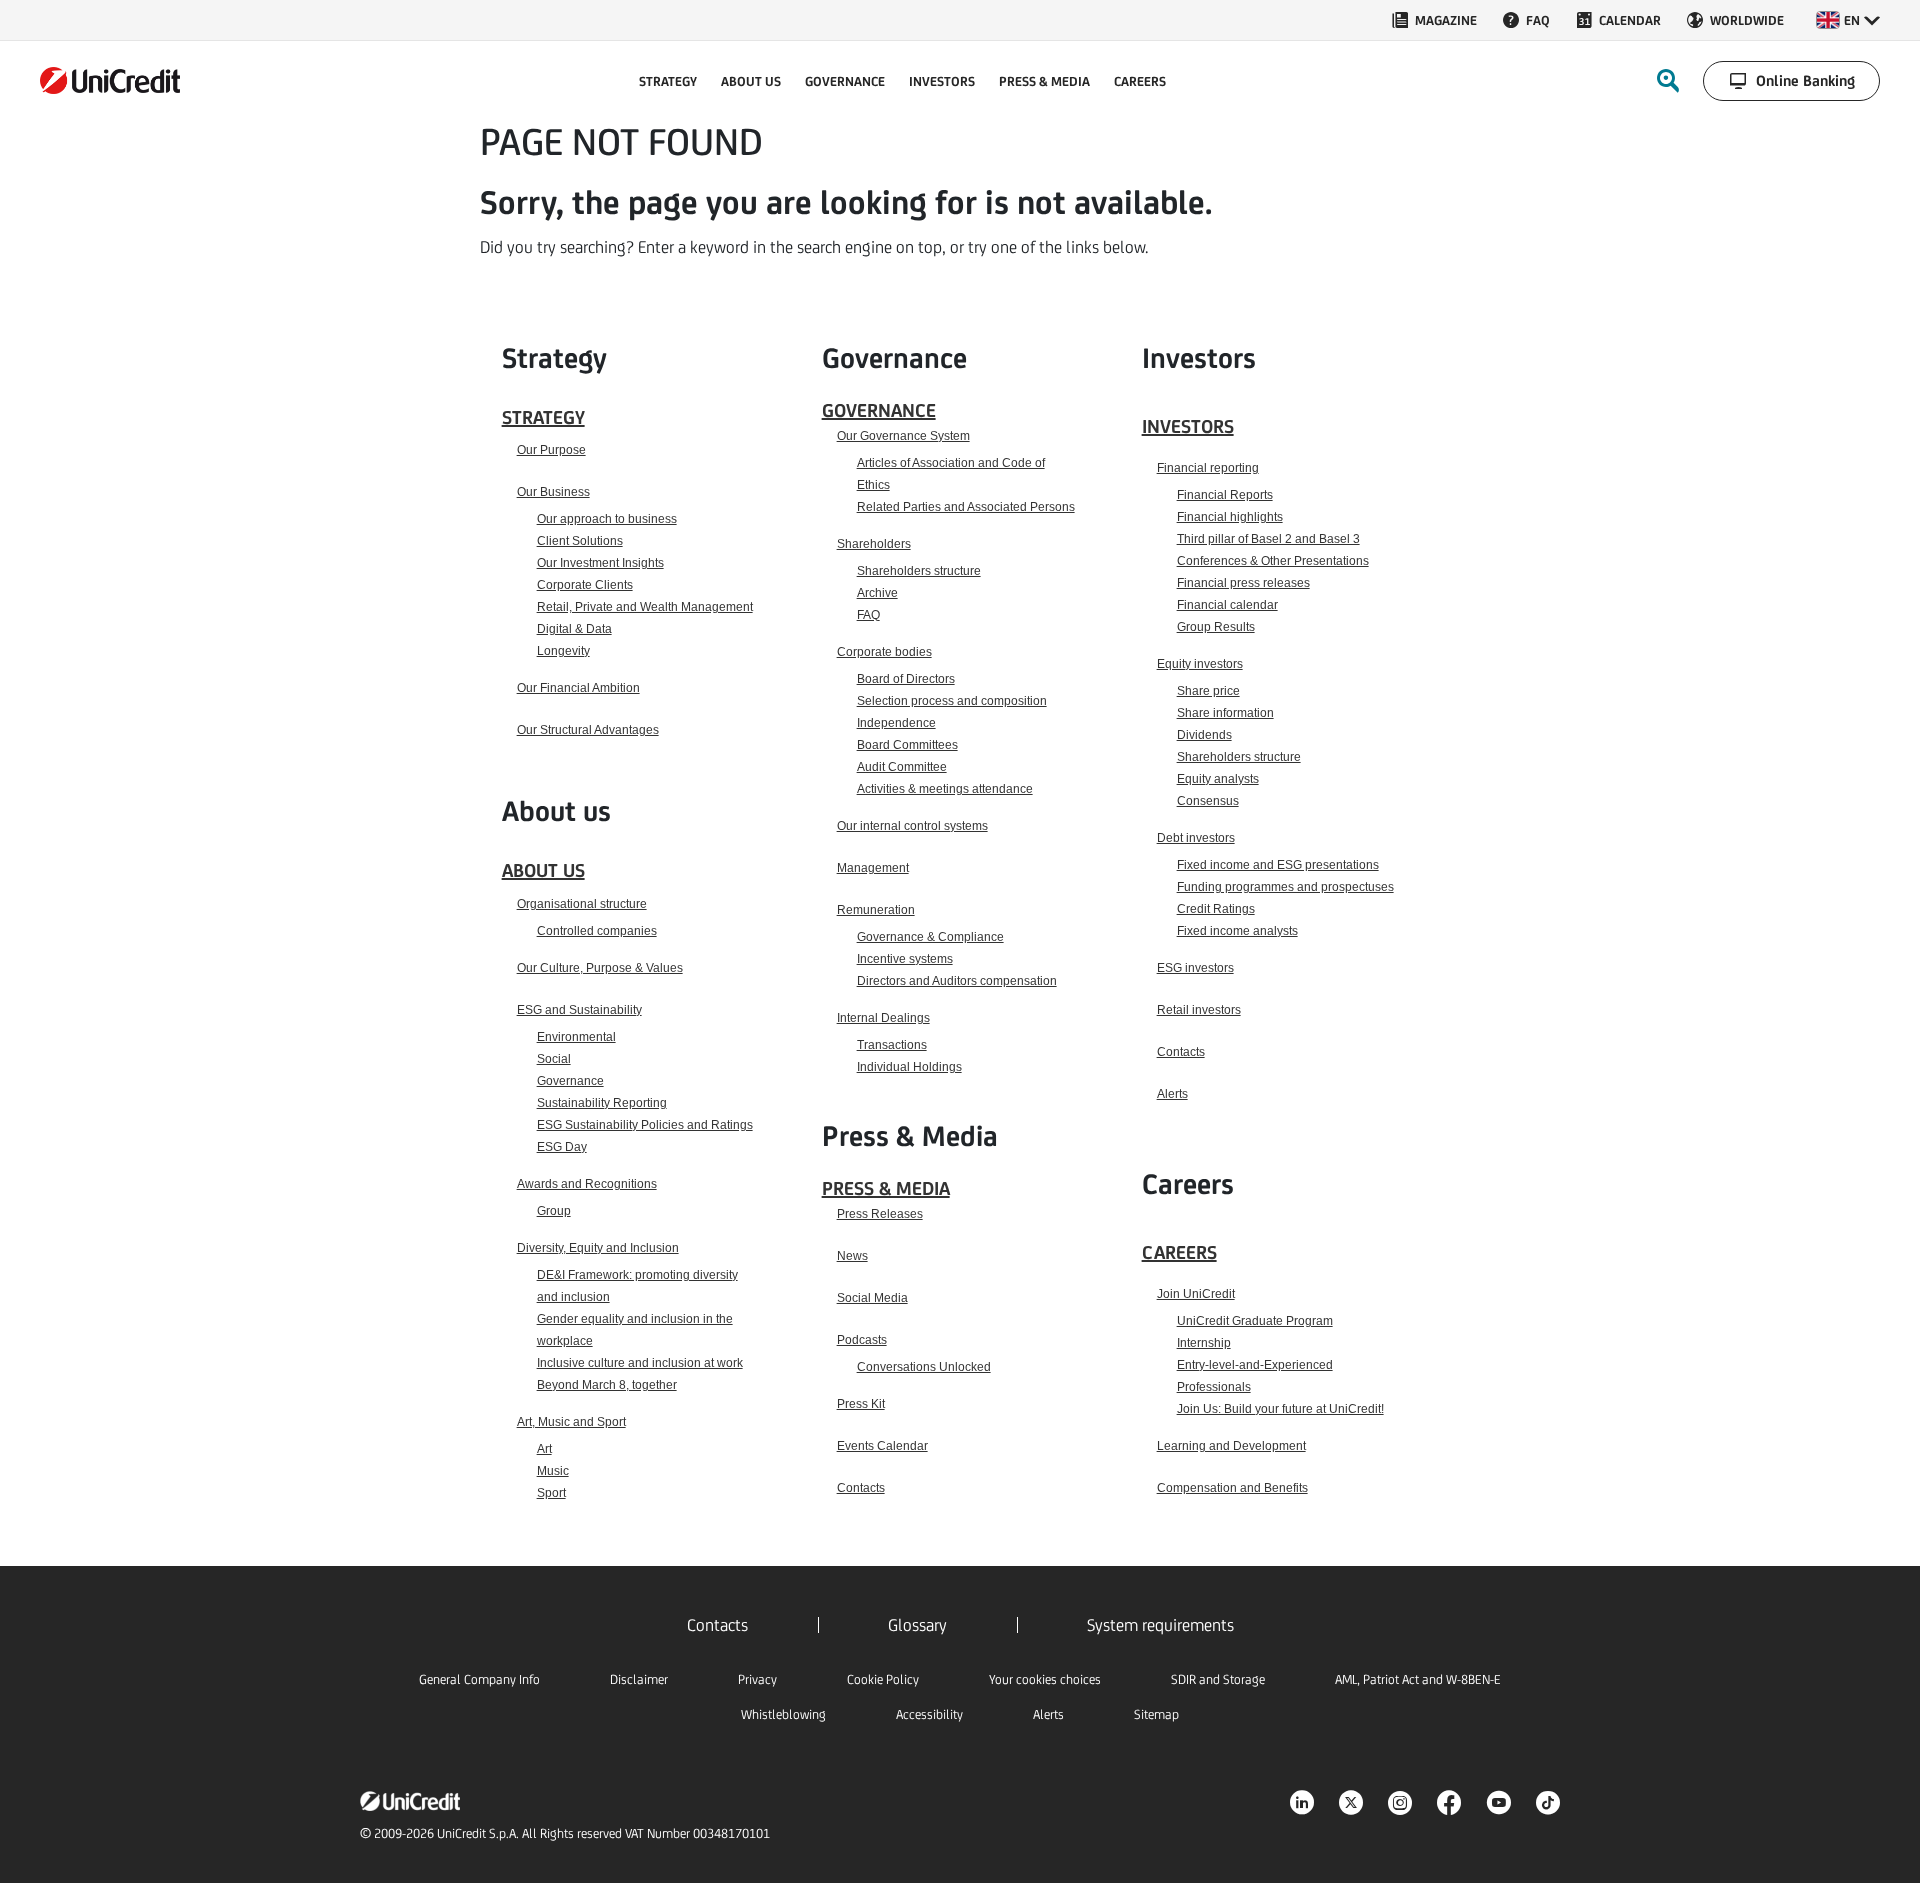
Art (544, 1449)
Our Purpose (551, 450)
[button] (1848, 20)
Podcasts (862, 1340)
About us (543, 870)
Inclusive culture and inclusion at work (640, 1363)
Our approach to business (607, 519)
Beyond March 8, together (607, 1385)
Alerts (1172, 1094)
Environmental (576, 1037)
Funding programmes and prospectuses (1285, 887)
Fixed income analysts (1237, 931)
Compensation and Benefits (1232, 1488)
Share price (1208, 691)
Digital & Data (574, 629)
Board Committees (907, 745)
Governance (570, 1081)
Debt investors (1196, 838)
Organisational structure (582, 904)
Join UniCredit (1196, 1294)
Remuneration (876, 910)
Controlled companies (597, 931)
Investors (1188, 426)
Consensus (1208, 801)
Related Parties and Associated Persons (966, 507)
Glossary (917, 1625)
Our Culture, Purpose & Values (600, 968)
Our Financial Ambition (578, 688)
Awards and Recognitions (587, 1184)
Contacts (861, 1488)
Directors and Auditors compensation (957, 981)
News (852, 1256)
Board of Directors (906, 679)
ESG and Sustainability (579, 1010)
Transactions (892, 1045)
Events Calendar (882, 1446)
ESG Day (562, 1147)
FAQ (868, 615)
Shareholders (874, 544)
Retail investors (1199, 1010)
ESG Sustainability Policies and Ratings (645, 1125)
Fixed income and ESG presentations (1278, 865)
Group (554, 1211)
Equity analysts (1218, 779)
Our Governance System (903, 436)
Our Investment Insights (600, 563)
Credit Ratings (1216, 909)
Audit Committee (902, 767)
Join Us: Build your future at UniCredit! (1280, 1409)
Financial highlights (1230, 517)
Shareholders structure (919, 571)
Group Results (1216, 627)
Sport (551, 1493)
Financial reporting (1208, 468)
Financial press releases (1243, 583)
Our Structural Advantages (588, 730)
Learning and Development (1231, 1446)
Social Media (872, 1298)
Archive (877, 593)
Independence (896, 723)
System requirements (1160, 1625)
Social (554, 1059)
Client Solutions (580, 541)
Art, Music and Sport (571, 1422)
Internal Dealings (883, 1018)
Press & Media (886, 1188)
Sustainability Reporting (602, 1103)
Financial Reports (1225, 495)
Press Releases (880, 1214)
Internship (1204, 1343)
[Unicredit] (110, 80)
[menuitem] (1433, 20)
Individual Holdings (909, 1067)
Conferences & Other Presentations (1273, 561)
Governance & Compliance (930, 937)
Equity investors (1200, 664)
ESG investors (1195, 968)
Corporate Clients (585, 585)
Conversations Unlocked (924, 1367)
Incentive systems (905, 959)
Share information (1225, 713)
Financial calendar (1227, 605)
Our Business (553, 492)
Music (553, 1471)
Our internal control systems (912, 826)
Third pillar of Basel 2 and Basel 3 (1268, 539)
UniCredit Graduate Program (1255, 1321)
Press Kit (861, 1404)
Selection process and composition (952, 701)
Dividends (1204, 735)
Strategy (543, 417)
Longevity (563, 651)
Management (873, 868)
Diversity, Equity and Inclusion (598, 1248)
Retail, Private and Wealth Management (645, 607)
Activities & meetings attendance (945, 789)
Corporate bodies (884, 652)
